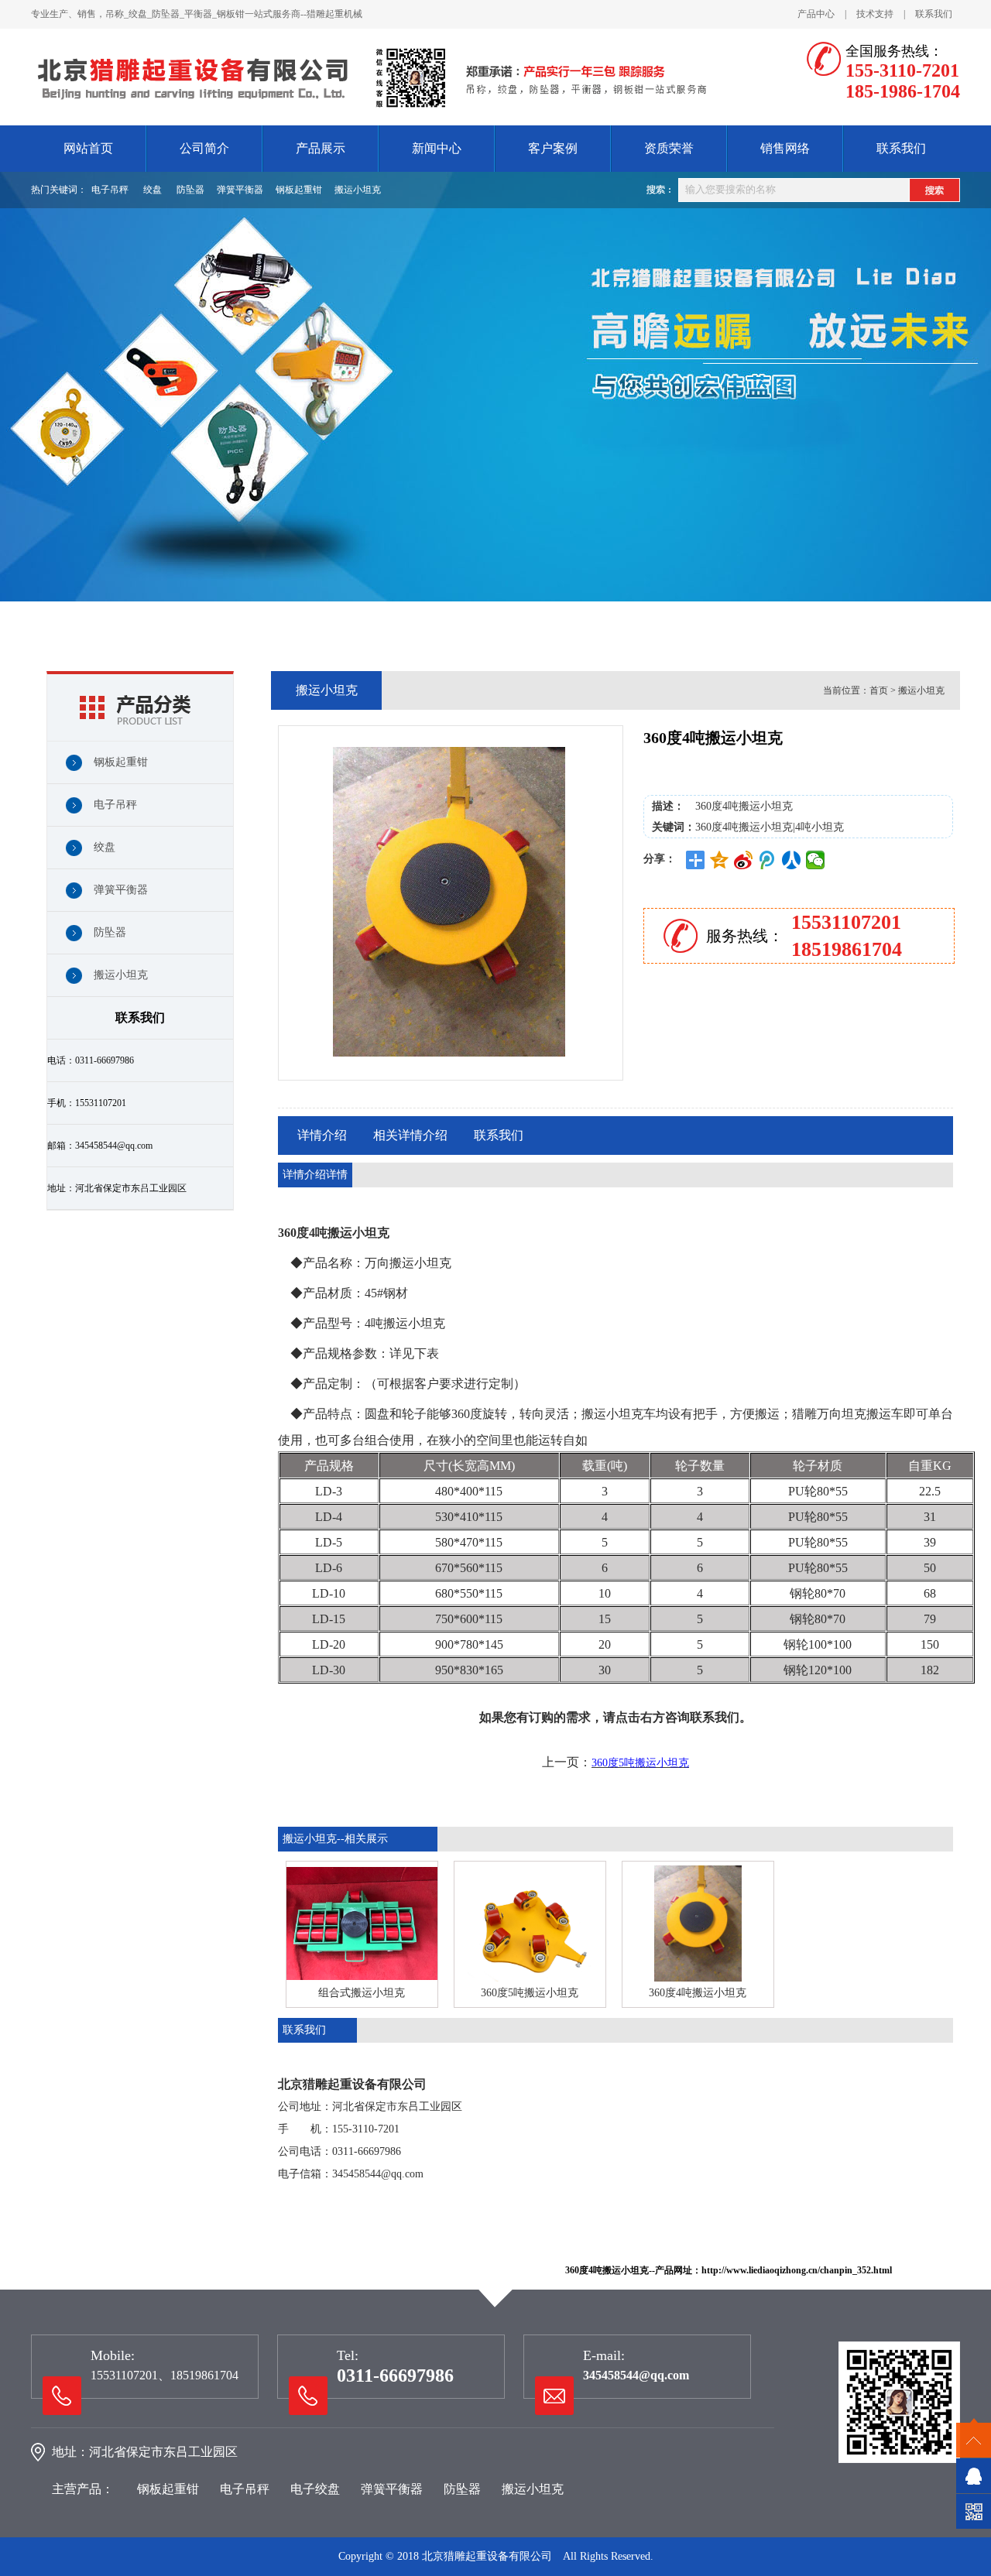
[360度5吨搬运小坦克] (530, 1923)
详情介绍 (322, 1135)
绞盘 (153, 190)
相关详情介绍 (410, 1135)
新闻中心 (437, 148)
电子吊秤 (110, 190)
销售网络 (785, 148)
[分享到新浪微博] (744, 860)
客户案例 (553, 148)
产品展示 (321, 148)
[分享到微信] (816, 860)
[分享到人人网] (792, 860)
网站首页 (88, 148)
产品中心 (816, 14)
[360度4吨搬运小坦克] (698, 1923)
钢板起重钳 (299, 190)
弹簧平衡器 (240, 190)
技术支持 (875, 14)
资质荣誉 (669, 148)
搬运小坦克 (358, 190)
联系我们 (934, 14)
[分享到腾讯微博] (768, 860)
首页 (879, 690)
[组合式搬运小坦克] (362, 1923)
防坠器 (190, 190)
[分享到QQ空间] (720, 860)
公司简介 (204, 148)
